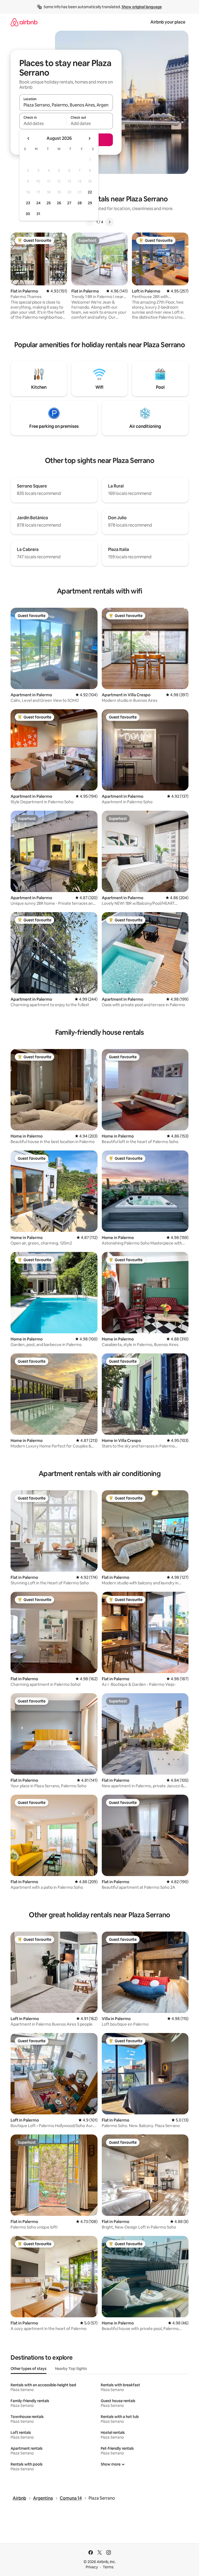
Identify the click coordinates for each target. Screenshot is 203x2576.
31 (38, 214)
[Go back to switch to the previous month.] (29, 138)
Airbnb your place (168, 22)
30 (28, 214)
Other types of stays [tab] (29, 2369)
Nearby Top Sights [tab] (71, 2369)
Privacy (92, 2567)
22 (90, 192)
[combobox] (66, 105)
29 (90, 203)
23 (28, 203)
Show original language (142, 7)
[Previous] (90, 222)
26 (59, 203)
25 (49, 203)
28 (80, 203)
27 (69, 203)
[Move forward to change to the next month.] (89, 138)
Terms (108, 2567)
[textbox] (43, 123)
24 (38, 203)
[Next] (109, 222)
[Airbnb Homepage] (24, 22)
